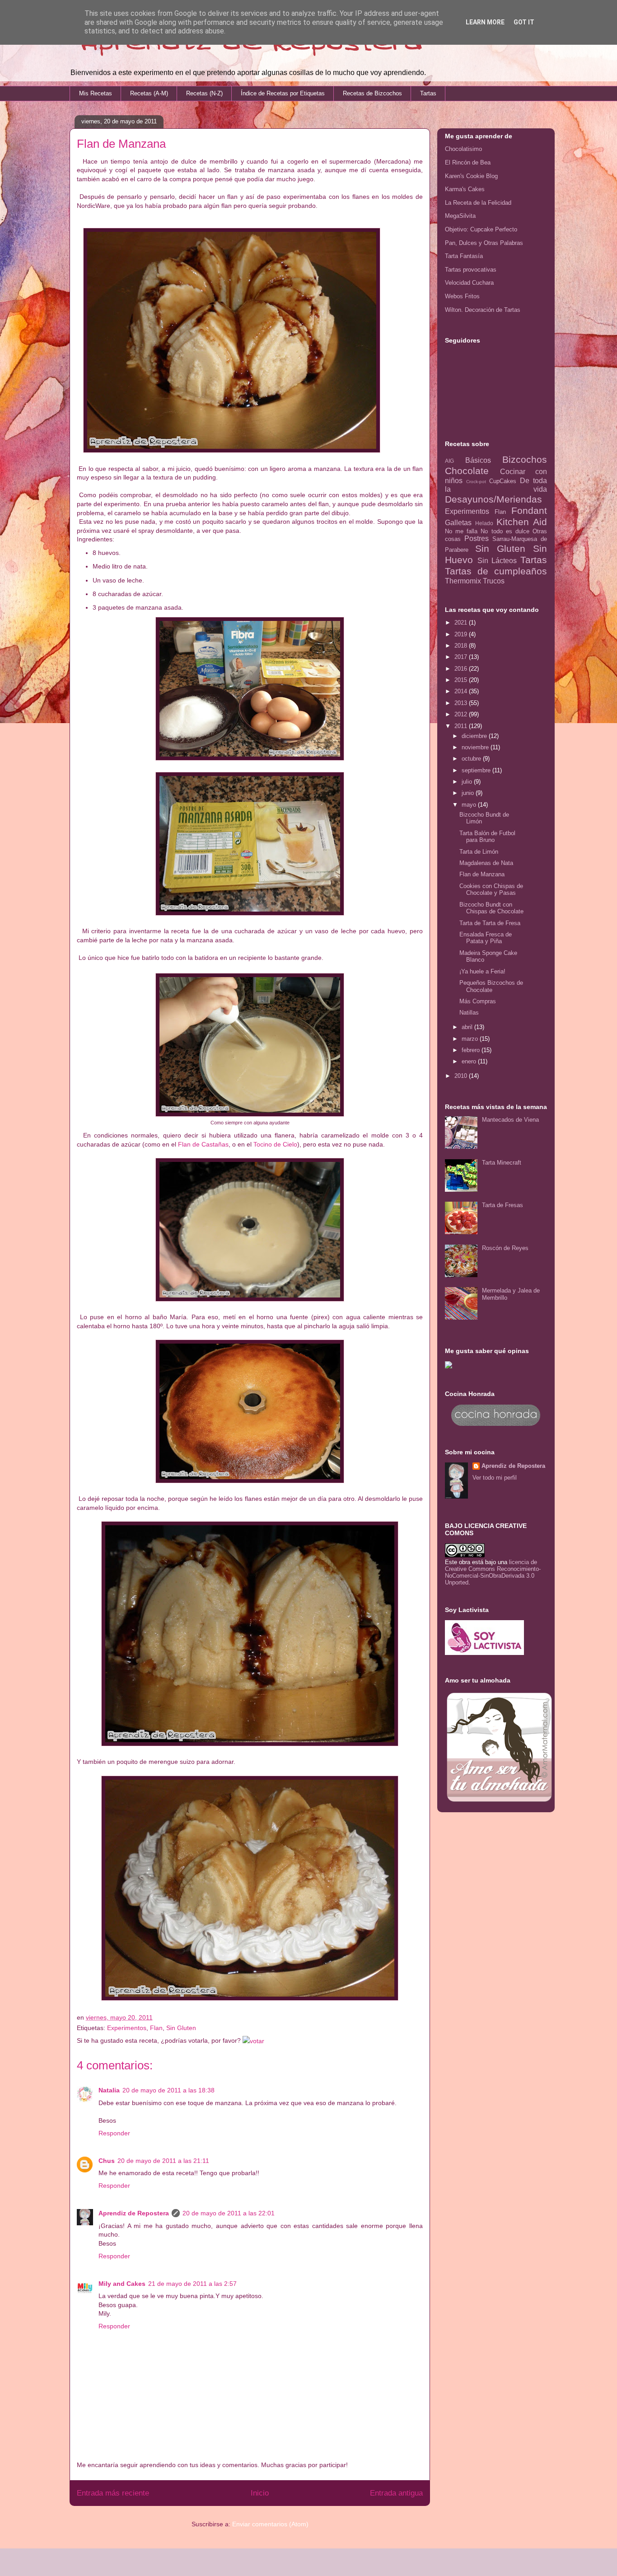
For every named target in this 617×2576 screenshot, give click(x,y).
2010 (462, 1076)
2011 (462, 726)
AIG (449, 461)
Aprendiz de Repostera (134, 2213)
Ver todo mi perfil (495, 1478)
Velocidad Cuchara (469, 283)
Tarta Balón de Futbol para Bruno (487, 837)
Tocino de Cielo (275, 1144)
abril (468, 1027)
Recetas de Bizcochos (372, 93)
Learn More (485, 22)
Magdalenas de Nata (486, 863)
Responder (114, 2133)
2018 (462, 646)
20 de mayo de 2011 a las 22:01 (229, 2213)
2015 (462, 680)
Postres (477, 538)
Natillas (469, 1013)
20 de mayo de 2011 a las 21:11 (163, 2161)
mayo (470, 805)
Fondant (529, 510)
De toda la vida (496, 485)
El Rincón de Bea (468, 162)
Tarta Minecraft (502, 1163)
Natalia (109, 2090)
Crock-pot (476, 482)
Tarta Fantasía (464, 256)
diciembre (475, 736)
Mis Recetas (96, 93)
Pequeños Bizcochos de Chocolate (491, 986)
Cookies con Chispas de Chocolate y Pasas (491, 890)
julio (468, 782)
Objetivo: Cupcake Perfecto (481, 229)
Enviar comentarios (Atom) (270, 2524)
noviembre (476, 747)
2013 (462, 703)
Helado (484, 523)
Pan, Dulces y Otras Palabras (484, 243)
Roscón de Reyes (505, 1248)
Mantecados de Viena (510, 1120)
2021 (462, 623)
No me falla (461, 531)
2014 (462, 691)
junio (469, 793)
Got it (524, 22)
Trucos (494, 581)
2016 (462, 669)
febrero (472, 1050)
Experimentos (127, 2028)
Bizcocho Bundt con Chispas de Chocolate (491, 908)
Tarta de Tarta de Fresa (490, 923)
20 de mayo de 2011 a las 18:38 (168, 2090)
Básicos (478, 460)
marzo (471, 1039)
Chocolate (467, 471)
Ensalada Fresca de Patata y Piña (486, 938)
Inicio (260, 2493)
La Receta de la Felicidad (478, 203)
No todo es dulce (505, 531)
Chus (107, 2161)
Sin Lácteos (497, 561)
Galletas (458, 523)
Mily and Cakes (122, 2284)
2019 (462, 634)
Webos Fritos (462, 296)
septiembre (477, 770)
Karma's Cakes (465, 189)
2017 (462, 657)
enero (470, 1061)
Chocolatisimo (463, 149)
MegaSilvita (460, 216)
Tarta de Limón (479, 852)
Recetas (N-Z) (204, 93)
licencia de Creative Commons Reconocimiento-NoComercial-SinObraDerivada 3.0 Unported (493, 1572)
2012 (462, 714)
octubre (472, 759)
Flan (156, 2028)
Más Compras (478, 1001)
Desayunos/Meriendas (493, 499)
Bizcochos (525, 459)
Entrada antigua (396, 2493)
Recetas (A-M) (149, 93)
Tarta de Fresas (502, 1205)
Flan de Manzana (482, 874)
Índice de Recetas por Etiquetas (283, 93)
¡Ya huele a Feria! (482, 971)
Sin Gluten (181, 2028)
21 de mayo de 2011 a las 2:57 (192, 2284)
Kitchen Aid (522, 522)
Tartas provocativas (471, 270)
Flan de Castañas (203, 1144)
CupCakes (503, 481)
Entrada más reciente (113, 2493)
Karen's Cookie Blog (471, 176)
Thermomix (463, 581)
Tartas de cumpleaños (496, 571)
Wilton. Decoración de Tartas (483, 310)
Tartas (428, 93)
